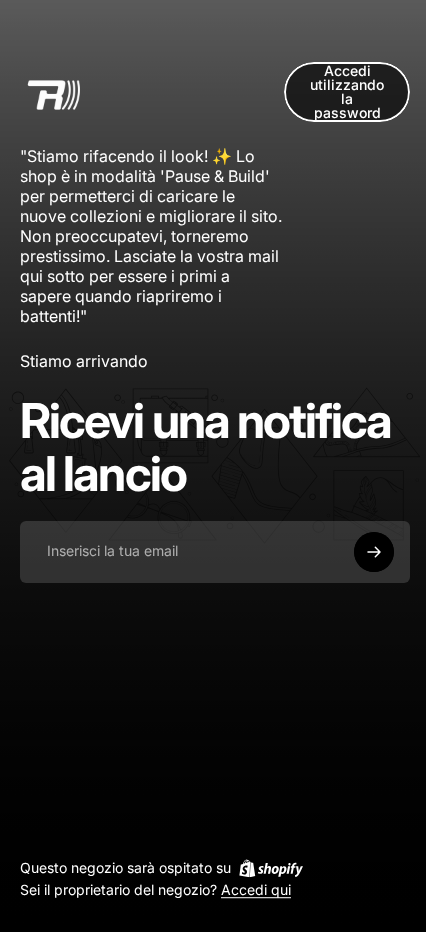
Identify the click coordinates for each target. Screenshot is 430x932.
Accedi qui (256, 890)
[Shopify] (271, 868)
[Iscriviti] (374, 552)
